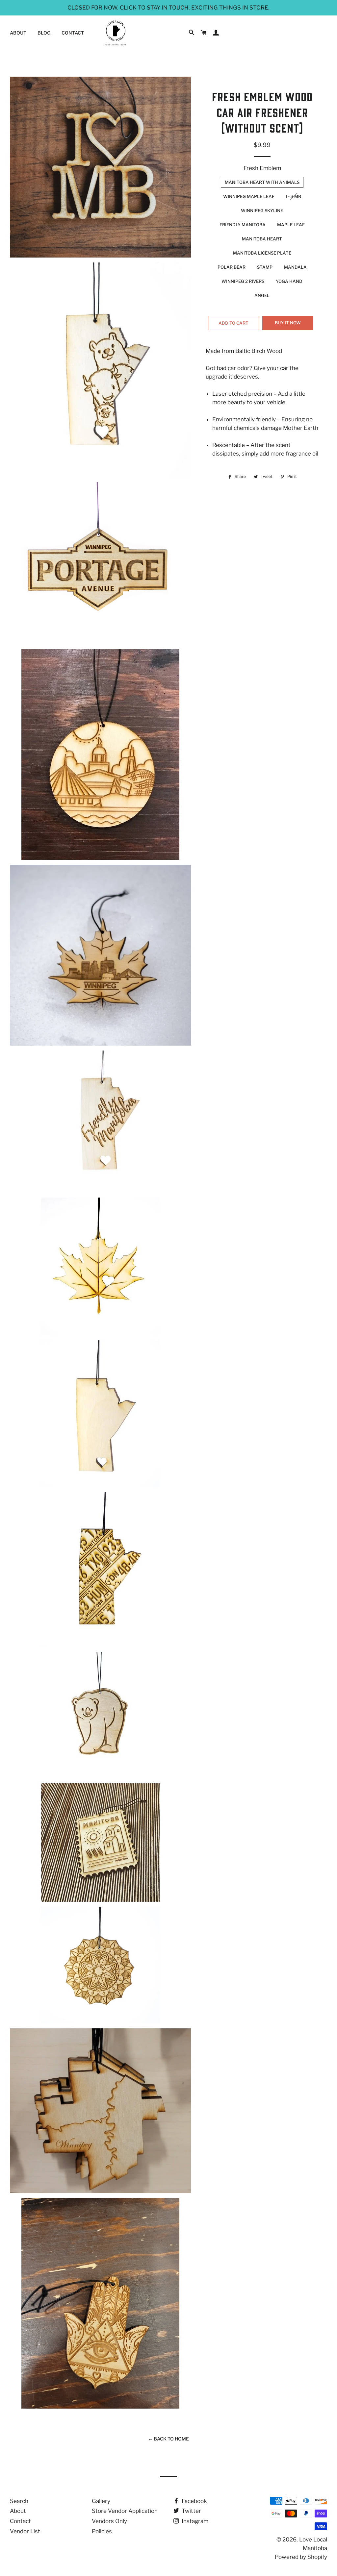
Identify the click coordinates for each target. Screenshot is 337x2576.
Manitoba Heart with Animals (262, 182)
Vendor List (25, 2531)
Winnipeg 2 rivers (243, 281)
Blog (44, 33)
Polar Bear (232, 267)
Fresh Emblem (262, 168)
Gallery (101, 2501)
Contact (73, 33)
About (18, 33)
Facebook (194, 2501)
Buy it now (288, 323)
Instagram (194, 2521)
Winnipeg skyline (262, 211)
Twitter (191, 2511)
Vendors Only (109, 2521)
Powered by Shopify (301, 2557)
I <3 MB (294, 196)
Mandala (295, 267)
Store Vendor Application (125, 2511)
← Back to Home (168, 2439)
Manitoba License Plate (262, 253)
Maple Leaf (291, 225)
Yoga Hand (289, 281)
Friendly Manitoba (243, 225)
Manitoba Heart (262, 239)
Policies (102, 2531)
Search (19, 2501)
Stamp (265, 267)
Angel (262, 295)
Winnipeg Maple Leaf (249, 196)
